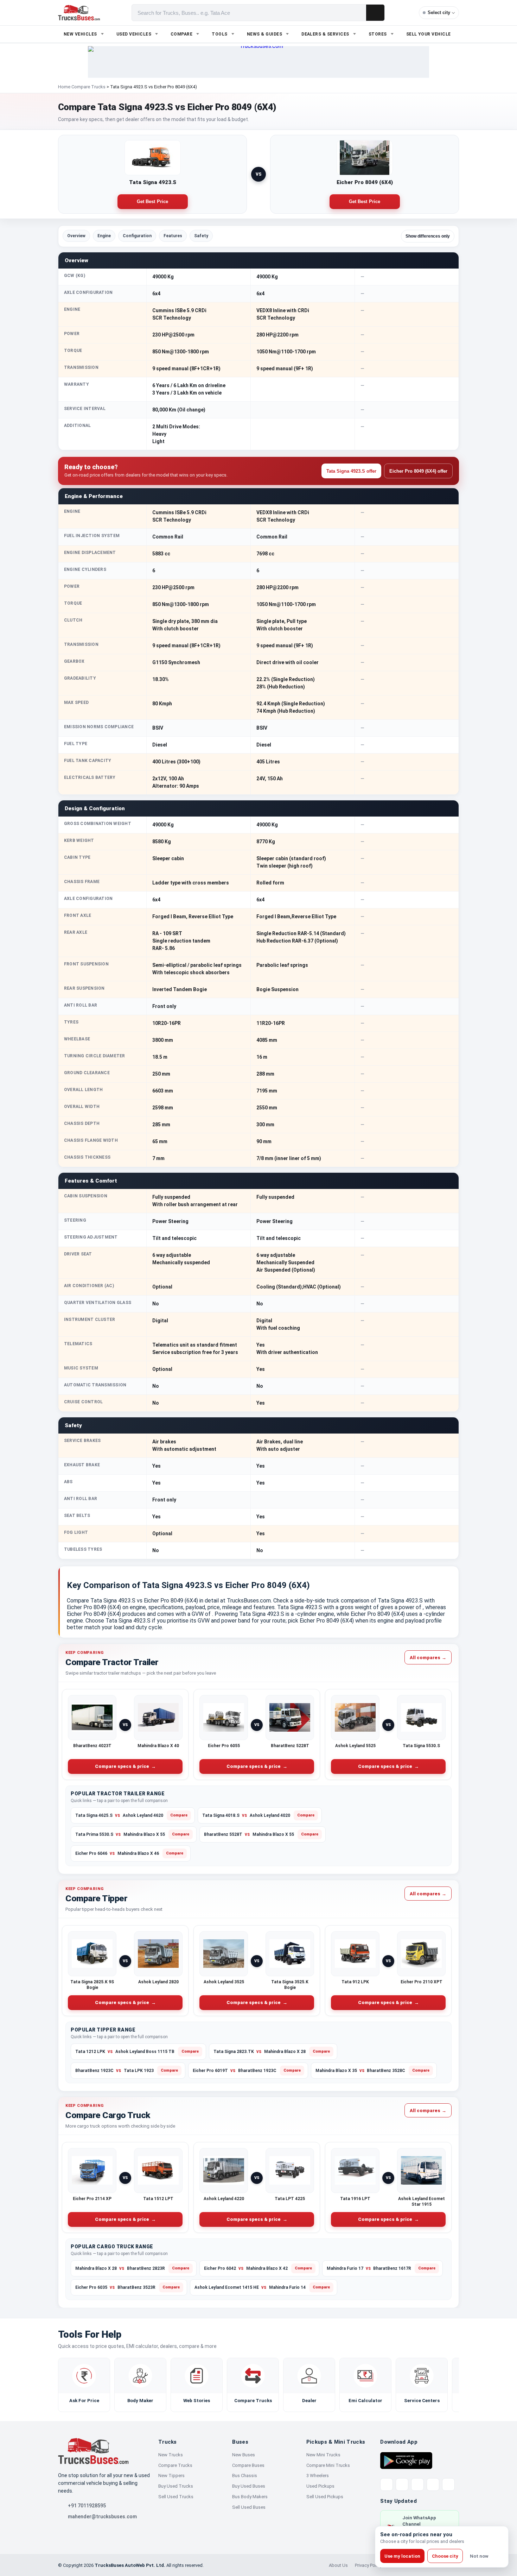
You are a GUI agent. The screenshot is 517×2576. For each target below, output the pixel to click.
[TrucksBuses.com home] (79, 13)
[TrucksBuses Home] (93, 2451)
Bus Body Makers (250, 2497)
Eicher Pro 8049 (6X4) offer (418, 471)
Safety (201, 236)
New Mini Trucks (323, 2455)
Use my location (402, 2556)
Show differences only (428, 236)
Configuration (137, 236)
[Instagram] (433, 2484)
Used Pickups (320, 2486)
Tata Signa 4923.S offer (351, 471)
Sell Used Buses (249, 2507)
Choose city (445, 2556)
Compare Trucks (88, 87)
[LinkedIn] (448, 2484)
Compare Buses (248, 2465)
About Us (338, 2565)
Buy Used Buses (249, 2486)
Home (64, 87)
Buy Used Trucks (176, 2486)
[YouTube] (417, 2484)
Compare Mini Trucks (328, 2465)
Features (173, 236)
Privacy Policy (368, 2565)
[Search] (375, 13)
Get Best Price (153, 202)
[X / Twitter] (387, 2484)
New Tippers (171, 2476)
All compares (428, 1657)
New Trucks (171, 2455)
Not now (479, 2556)
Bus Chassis (245, 2476)
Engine (104, 236)
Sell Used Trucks (176, 2497)
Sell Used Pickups (325, 2497)
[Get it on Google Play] (406, 2460)
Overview (76, 236)
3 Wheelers (318, 2476)
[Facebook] (402, 2484)
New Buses (244, 2455)
